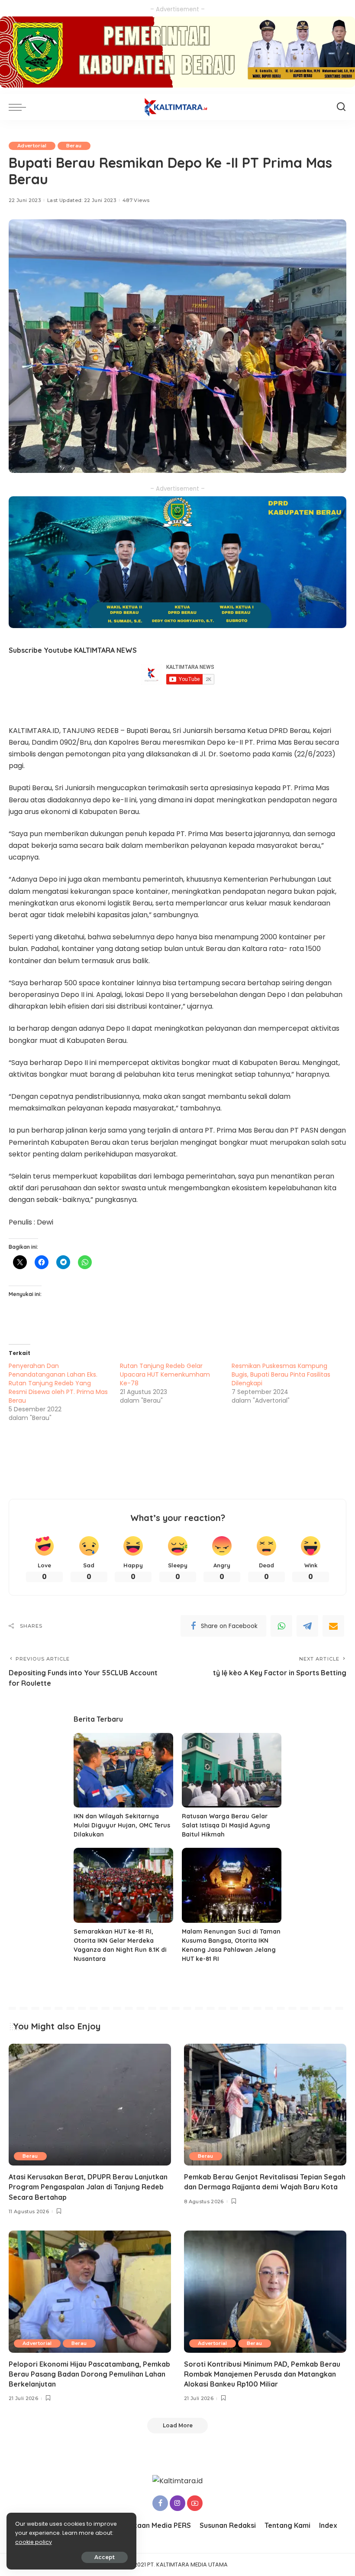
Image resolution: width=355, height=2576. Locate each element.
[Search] (341, 107)
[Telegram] (307, 1626)
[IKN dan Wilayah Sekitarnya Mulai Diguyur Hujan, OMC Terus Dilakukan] (123, 1770)
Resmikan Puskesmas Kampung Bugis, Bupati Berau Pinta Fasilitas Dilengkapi (281, 1374)
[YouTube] (195, 2503)
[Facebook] (160, 2503)
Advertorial (32, 146)
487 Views (136, 200)
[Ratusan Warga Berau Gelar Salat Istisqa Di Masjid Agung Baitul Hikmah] (232, 1770)
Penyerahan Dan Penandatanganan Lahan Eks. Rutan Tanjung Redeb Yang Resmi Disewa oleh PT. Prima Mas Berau (58, 1383)
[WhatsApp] (281, 1626)
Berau (74, 146)
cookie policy (34, 2542)
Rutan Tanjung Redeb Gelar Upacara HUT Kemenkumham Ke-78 (165, 1374)
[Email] (333, 1626)
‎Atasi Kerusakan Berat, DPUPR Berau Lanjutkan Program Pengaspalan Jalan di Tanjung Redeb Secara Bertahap (88, 2187)
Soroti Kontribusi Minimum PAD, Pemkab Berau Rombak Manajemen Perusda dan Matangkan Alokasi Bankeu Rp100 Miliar (262, 2374)
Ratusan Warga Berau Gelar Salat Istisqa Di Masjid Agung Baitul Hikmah (226, 1825)
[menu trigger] (19, 107)
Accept (105, 2557)
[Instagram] (177, 2503)
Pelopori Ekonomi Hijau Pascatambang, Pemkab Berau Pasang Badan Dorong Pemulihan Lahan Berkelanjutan (89, 2374)
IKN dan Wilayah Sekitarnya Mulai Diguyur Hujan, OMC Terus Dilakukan (122, 1825)
